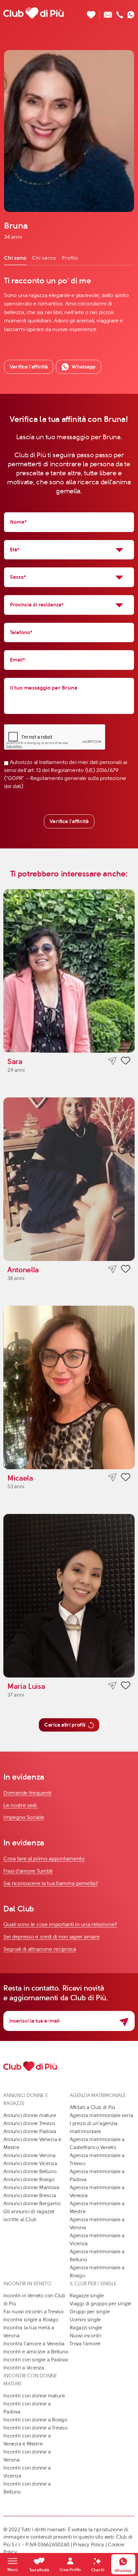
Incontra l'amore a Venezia (34, 2344)
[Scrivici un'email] (108, 13)
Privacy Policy (89, 2545)
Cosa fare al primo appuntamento (44, 1859)
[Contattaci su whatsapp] (131, 13)
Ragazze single (87, 2296)
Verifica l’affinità (29, 367)
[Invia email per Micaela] (112, 1477)
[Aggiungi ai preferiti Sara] (126, 1062)
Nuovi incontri (86, 2336)
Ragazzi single (86, 2328)
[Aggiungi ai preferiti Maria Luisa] (126, 1687)
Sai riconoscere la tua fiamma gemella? (51, 1883)
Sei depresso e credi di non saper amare (51, 1937)
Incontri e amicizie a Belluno (36, 2352)
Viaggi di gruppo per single (100, 2304)
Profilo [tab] (70, 258)
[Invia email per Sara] (112, 1061)
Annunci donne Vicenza (30, 2163)
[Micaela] (69, 1387)
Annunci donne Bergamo (32, 2204)
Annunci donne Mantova (31, 2187)
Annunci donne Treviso (29, 2123)
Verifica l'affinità (69, 821)
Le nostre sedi (21, 1805)
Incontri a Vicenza (24, 2368)
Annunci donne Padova (30, 2131)
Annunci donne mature (30, 2115)
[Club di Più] (33, 13)
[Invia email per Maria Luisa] (112, 1686)
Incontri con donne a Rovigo (35, 2420)
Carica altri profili (65, 1725)
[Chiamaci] (120, 13)
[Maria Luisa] (69, 1596)
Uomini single (85, 2320)
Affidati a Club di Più (92, 2107)
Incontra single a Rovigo (31, 2320)
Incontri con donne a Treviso (36, 2428)
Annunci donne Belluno (30, 2171)
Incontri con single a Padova (36, 2360)
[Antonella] (69, 1179)
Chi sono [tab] (15, 258)
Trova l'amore (85, 2344)
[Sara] (69, 971)
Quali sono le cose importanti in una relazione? (60, 1924)
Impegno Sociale (24, 1817)
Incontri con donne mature (34, 2396)
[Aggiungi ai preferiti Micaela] (126, 1478)
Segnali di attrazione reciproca (40, 1949)
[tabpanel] (69, 305)
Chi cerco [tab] (44, 258)
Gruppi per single (90, 2312)
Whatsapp (84, 367)
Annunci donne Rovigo (29, 2179)
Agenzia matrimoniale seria (101, 2115)
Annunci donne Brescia (30, 2196)
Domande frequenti (27, 1793)
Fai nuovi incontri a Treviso (33, 2312)
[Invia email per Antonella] (112, 1269)
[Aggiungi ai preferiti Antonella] (126, 1270)
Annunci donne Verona (29, 2155)
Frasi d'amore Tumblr (28, 1871)
